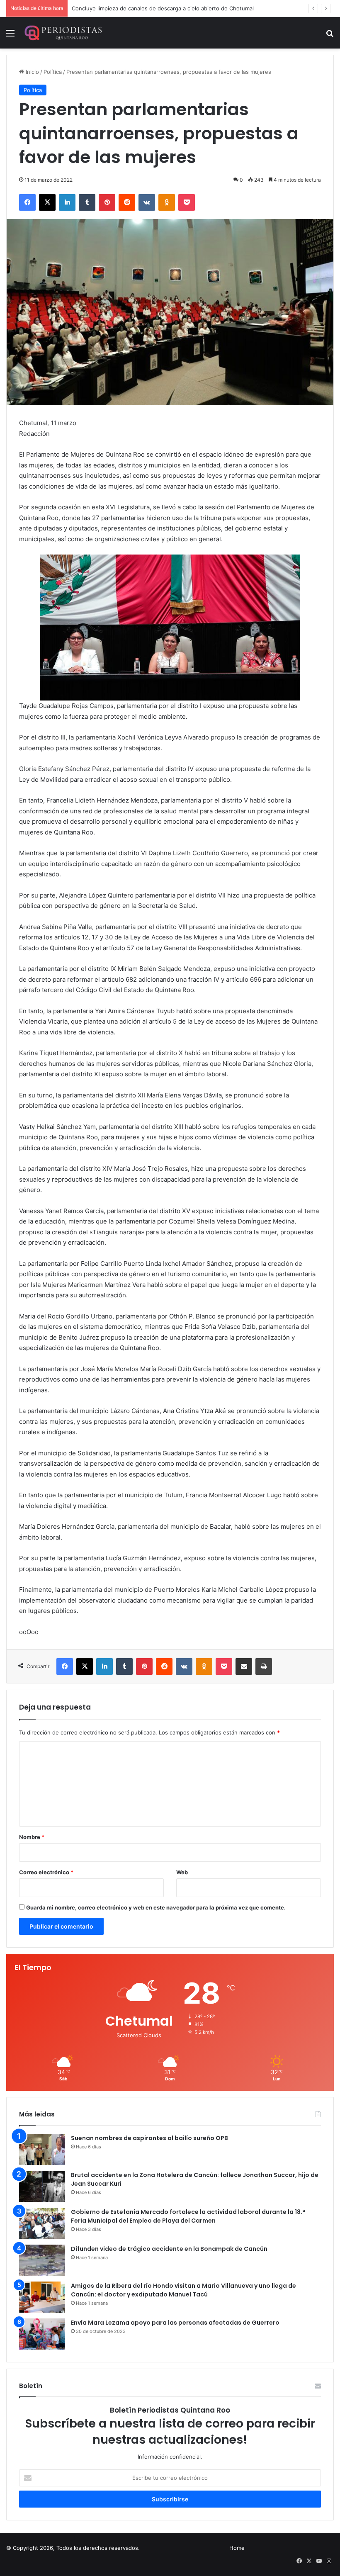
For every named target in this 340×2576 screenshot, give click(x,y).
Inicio (32, 72)
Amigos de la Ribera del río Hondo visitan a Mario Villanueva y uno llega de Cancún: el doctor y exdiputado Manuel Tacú (183, 2290)
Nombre (32, 1837)
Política (53, 72)
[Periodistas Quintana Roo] (63, 33)
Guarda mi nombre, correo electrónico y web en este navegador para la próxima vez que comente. (156, 1907)
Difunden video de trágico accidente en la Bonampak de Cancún (169, 2249)
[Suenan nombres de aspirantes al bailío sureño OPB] (42, 2149)
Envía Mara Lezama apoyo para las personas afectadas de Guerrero (175, 2323)
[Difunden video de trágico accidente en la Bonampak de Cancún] (42, 2260)
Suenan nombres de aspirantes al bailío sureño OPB (149, 2138)
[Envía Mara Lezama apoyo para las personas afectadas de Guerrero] (42, 2334)
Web (182, 1872)
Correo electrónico (46, 1872)
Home (237, 2548)
